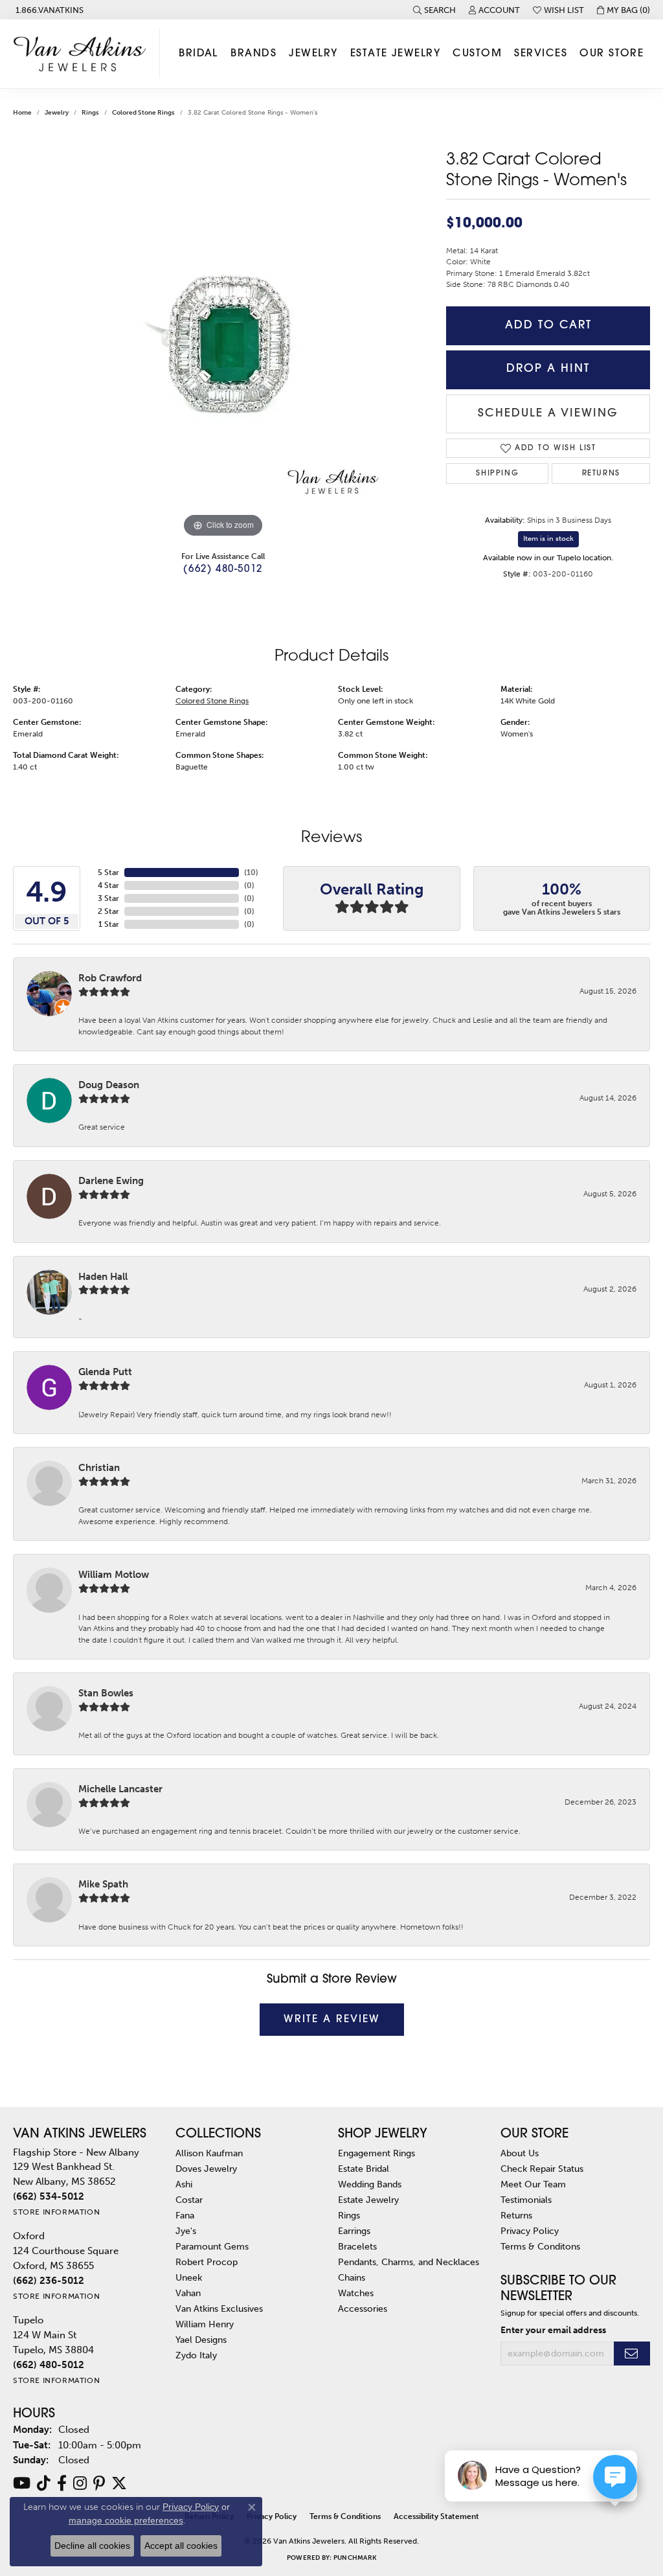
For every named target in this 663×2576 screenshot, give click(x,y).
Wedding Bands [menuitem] (370, 2184)
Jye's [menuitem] (186, 2231)
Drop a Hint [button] (548, 369)
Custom (477, 54)
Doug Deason (109, 1085)
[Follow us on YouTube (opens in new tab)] (22, 2483)
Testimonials (526, 2200)
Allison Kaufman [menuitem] (209, 2153)
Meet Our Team (533, 2184)
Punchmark (355, 2558)
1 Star (109, 924)
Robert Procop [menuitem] (207, 2262)
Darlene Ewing (111, 1181)
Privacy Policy (530, 2231)
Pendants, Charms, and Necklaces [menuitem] (409, 2262)
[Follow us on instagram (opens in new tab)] (80, 2483)
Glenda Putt (105, 1372)
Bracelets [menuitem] (357, 2246)
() (251, 872)
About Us (520, 2153)
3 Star (108, 898)
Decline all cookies (92, 2546)
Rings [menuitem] (349, 2215)
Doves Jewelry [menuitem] (206, 2169)
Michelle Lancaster (120, 1789)
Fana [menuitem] (185, 2215)
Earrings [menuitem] (354, 2231)
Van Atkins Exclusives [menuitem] (219, 2308)
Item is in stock (548, 539)
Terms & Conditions (345, 2516)
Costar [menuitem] (189, 2200)
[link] (48, 10)
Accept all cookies (181, 2546)
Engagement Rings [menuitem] (376, 2153)
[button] (434, 10)
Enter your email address (553, 2330)
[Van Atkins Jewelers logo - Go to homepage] (83, 54)
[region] (223, 347)
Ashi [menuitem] (184, 2184)
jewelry (57, 113)
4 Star (108, 885)
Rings (90, 113)
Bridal (198, 54)
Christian (99, 1468)
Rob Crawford (110, 978)
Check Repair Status (542, 2169)
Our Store (612, 54)
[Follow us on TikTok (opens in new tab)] (44, 2483)
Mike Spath (103, 1884)
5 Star (108, 872)
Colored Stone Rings (143, 113)
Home (22, 113)
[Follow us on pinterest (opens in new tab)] (99, 2483)
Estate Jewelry (395, 54)
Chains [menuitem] (352, 2277)
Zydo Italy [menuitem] (196, 2355)
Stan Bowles (106, 1693)
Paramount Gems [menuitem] (212, 2246)
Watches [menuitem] (356, 2293)
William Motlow (114, 1575)
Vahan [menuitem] (188, 2293)
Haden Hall (103, 1277)
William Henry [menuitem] (205, 2324)
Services (541, 54)
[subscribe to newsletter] (632, 2354)
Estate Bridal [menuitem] (364, 2169)
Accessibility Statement (436, 2516)
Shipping (497, 473)
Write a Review (332, 2020)
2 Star (108, 911)
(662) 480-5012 (223, 570)
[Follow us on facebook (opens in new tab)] (62, 2483)
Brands (253, 54)
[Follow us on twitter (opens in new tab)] (119, 2483)
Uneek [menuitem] (189, 2277)
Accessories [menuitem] (363, 2308)
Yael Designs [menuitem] (201, 2340)
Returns (601, 473)
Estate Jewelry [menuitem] (368, 2200)
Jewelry (313, 54)
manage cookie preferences (126, 2520)
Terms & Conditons (540, 2246)
